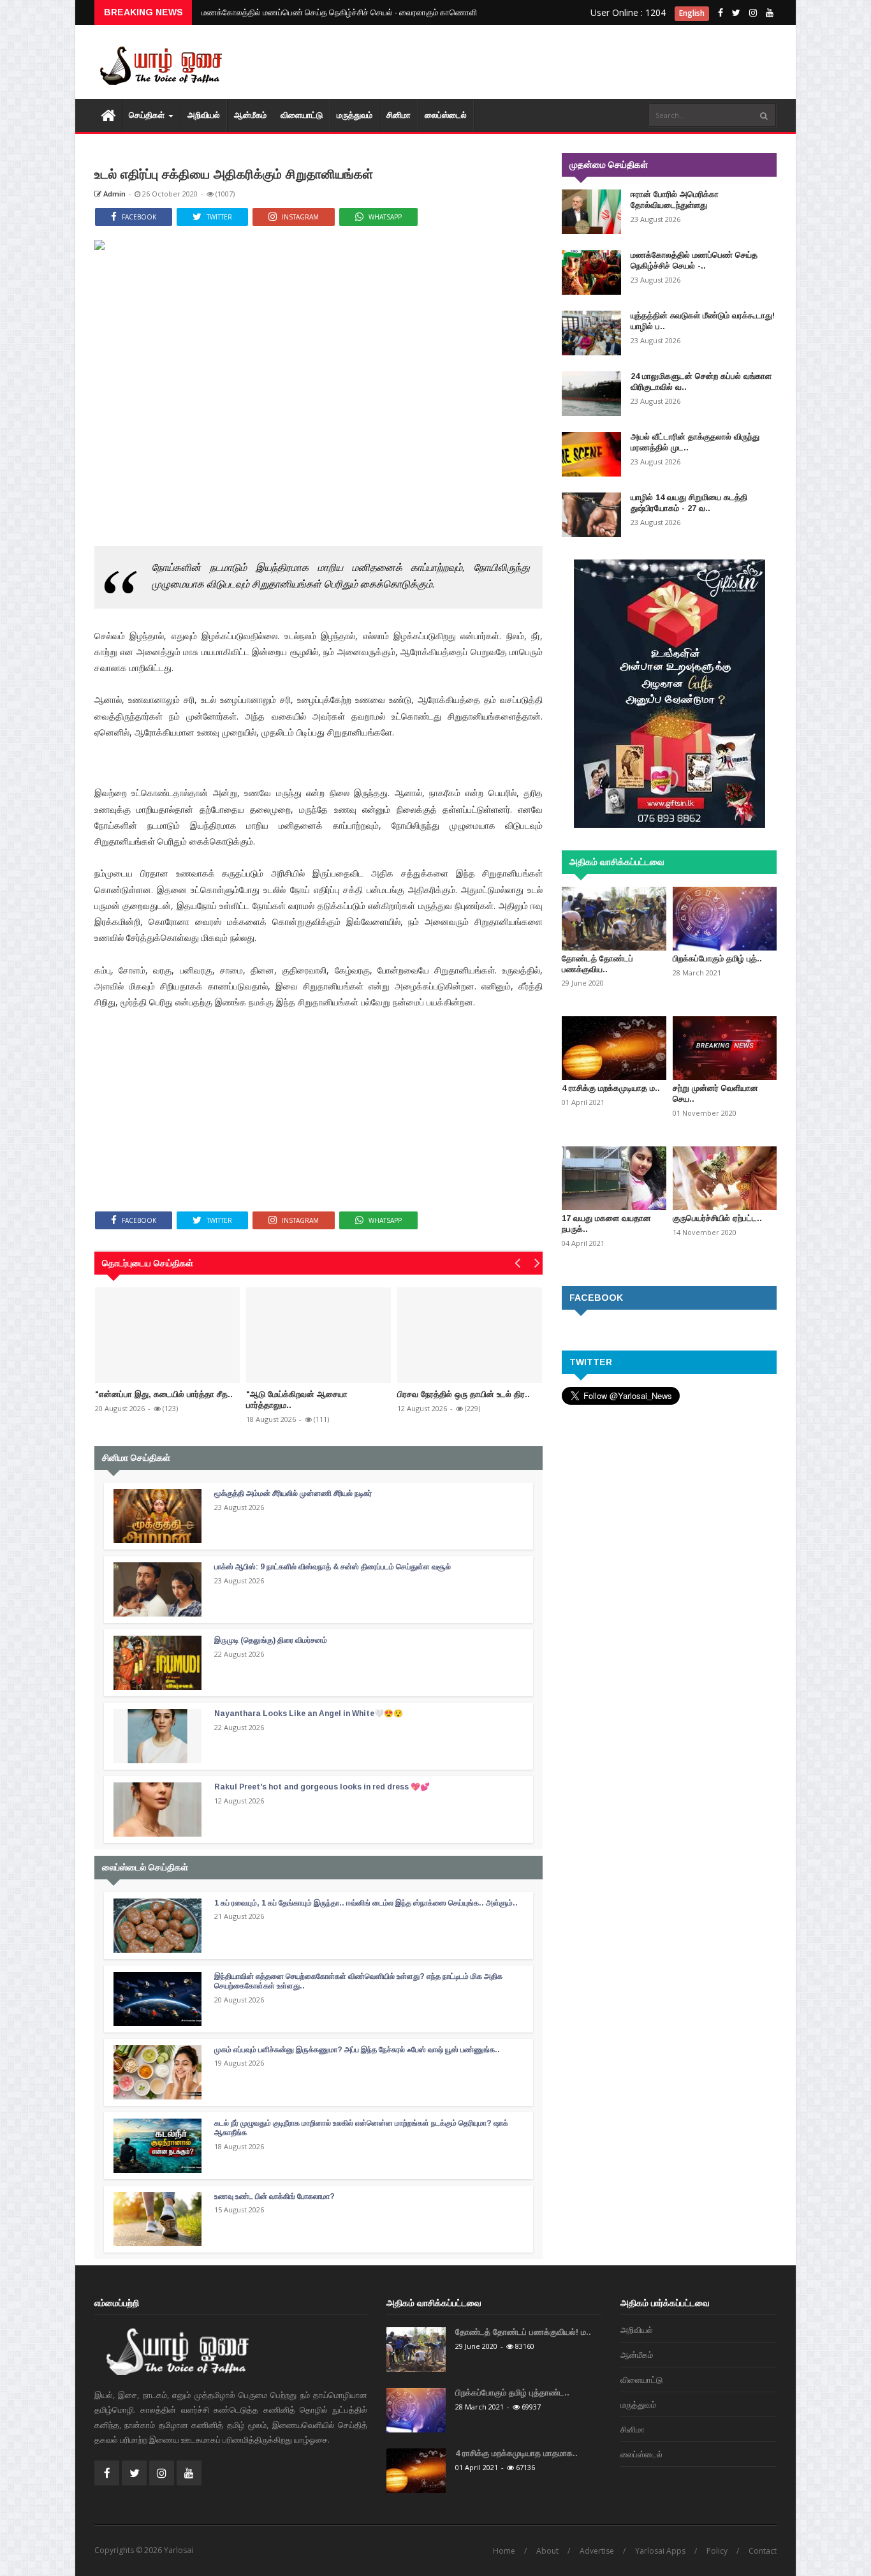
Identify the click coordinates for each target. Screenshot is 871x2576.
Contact (763, 2551)
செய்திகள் (148, 115)
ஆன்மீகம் (250, 115)
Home (504, 2551)
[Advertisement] (544, 64)
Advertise (597, 2551)
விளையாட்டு (302, 115)
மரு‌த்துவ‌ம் (355, 115)
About (547, 2551)
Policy (717, 2551)
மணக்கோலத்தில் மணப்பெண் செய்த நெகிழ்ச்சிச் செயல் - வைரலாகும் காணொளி (339, 12)
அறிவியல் (204, 115)
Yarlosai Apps (660, 2551)
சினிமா (399, 115)
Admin (113, 194)
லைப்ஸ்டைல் (446, 115)
